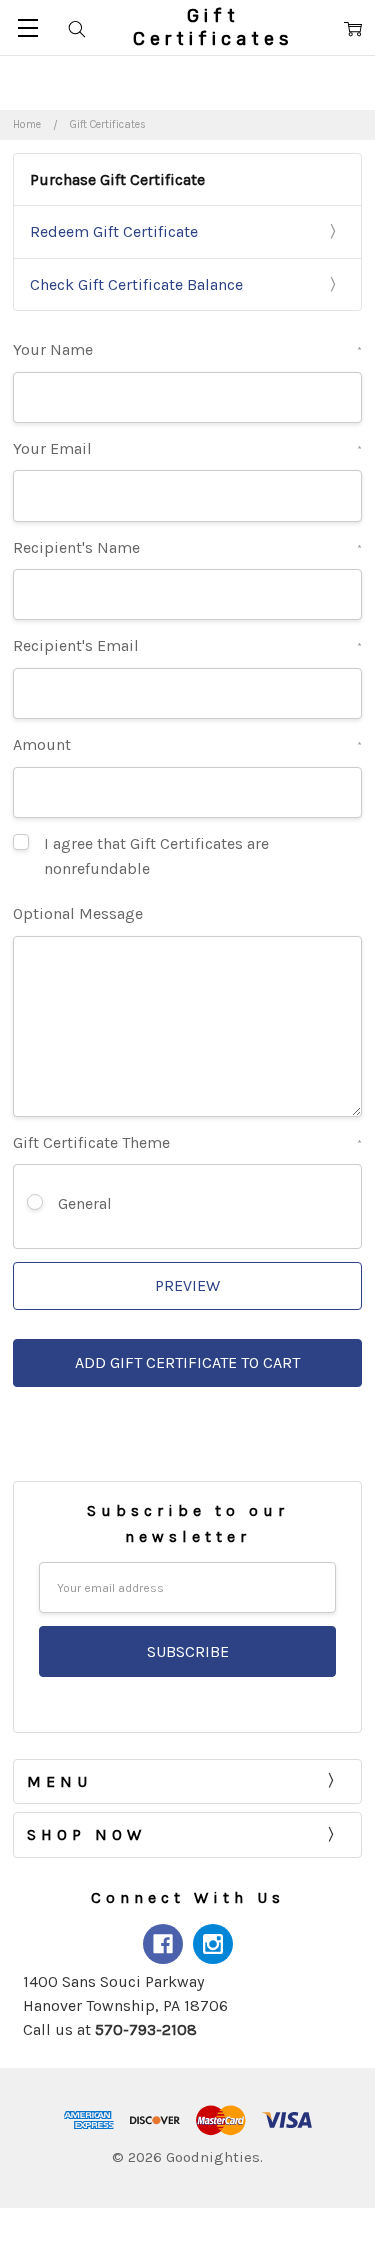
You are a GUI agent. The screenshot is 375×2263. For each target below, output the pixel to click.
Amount (187, 744)
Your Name (187, 349)
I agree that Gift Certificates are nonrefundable (156, 856)
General (85, 1203)
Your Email (187, 448)
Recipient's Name (187, 547)
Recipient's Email (187, 645)
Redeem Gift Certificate (114, 231)
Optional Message (78, 913)
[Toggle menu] (27, 27)
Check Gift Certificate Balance (136, 284)
